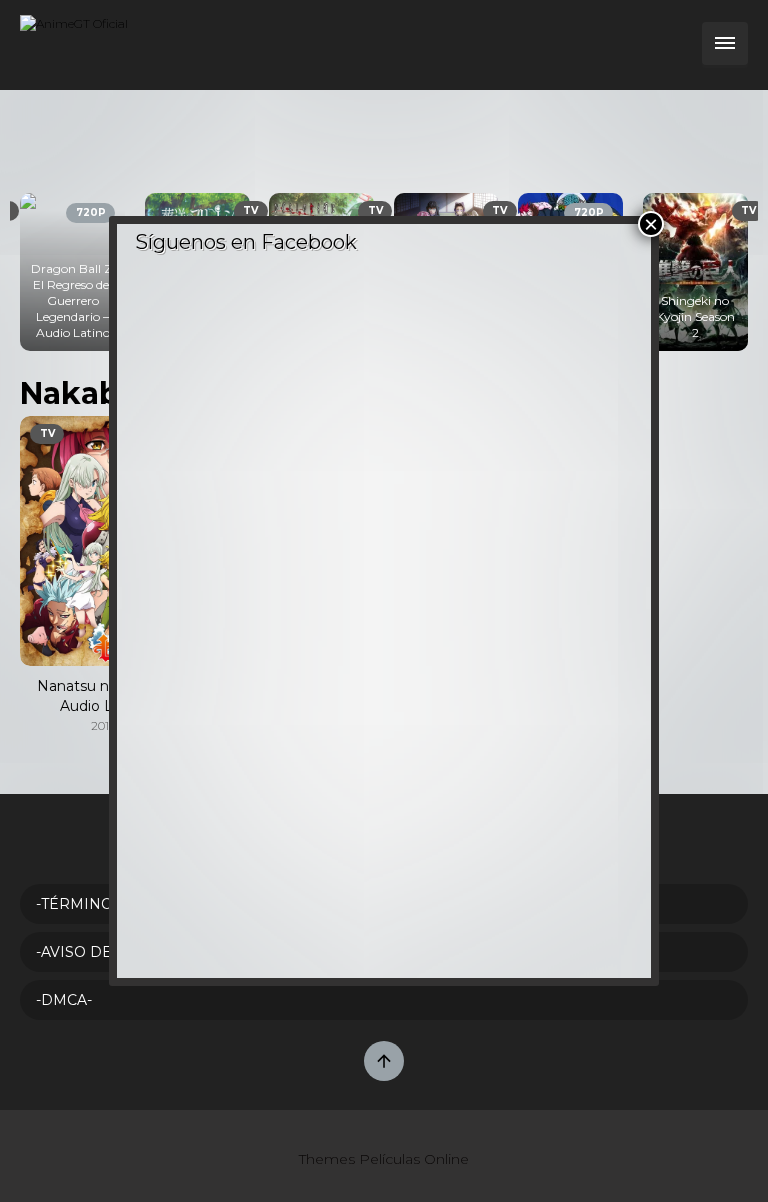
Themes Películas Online (384, 1159)
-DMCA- (64, 1000)
